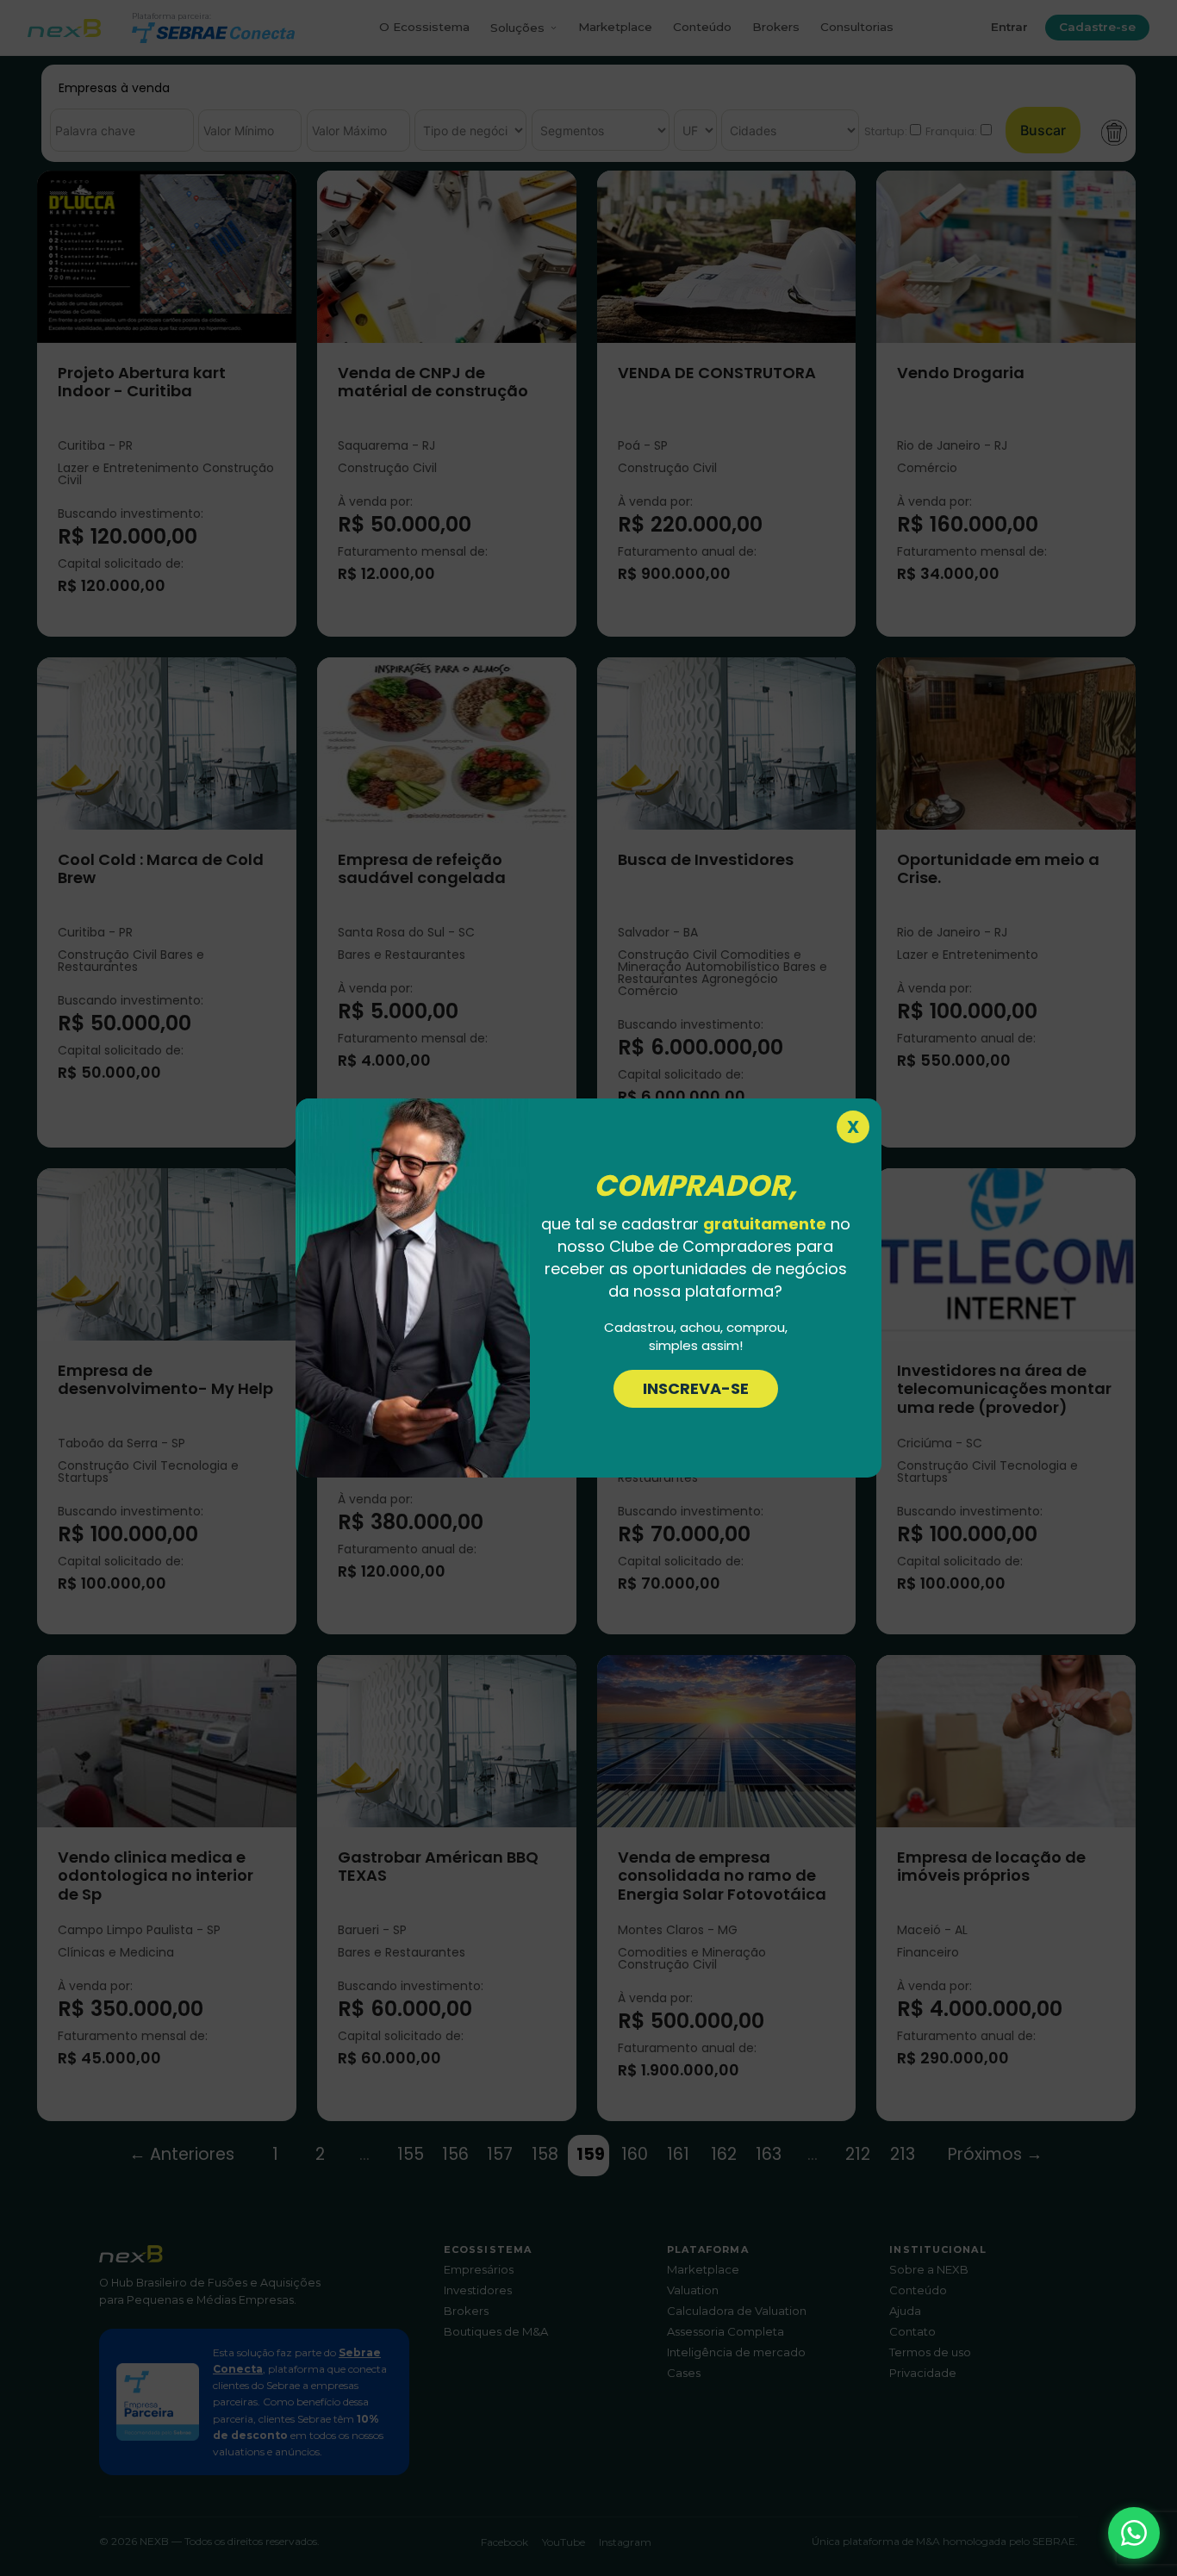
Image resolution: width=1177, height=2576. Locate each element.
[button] (1134, 2533)
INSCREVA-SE (696, 1388)
